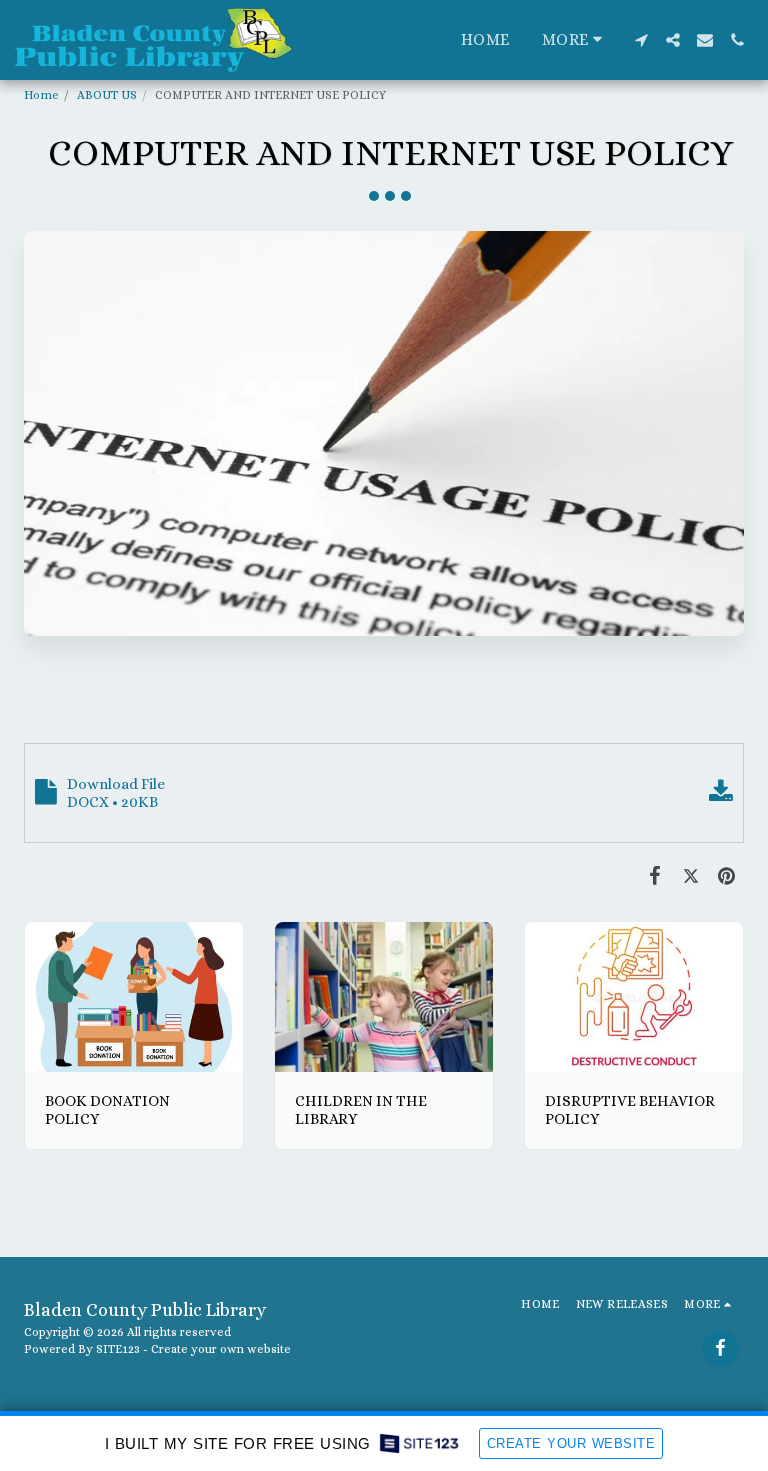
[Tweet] (691, 875)
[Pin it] (727, 875)
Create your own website (221, 1349)
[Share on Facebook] (656, 875)
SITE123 (118, 1349)
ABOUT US (107, 95)
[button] (641, 40)
